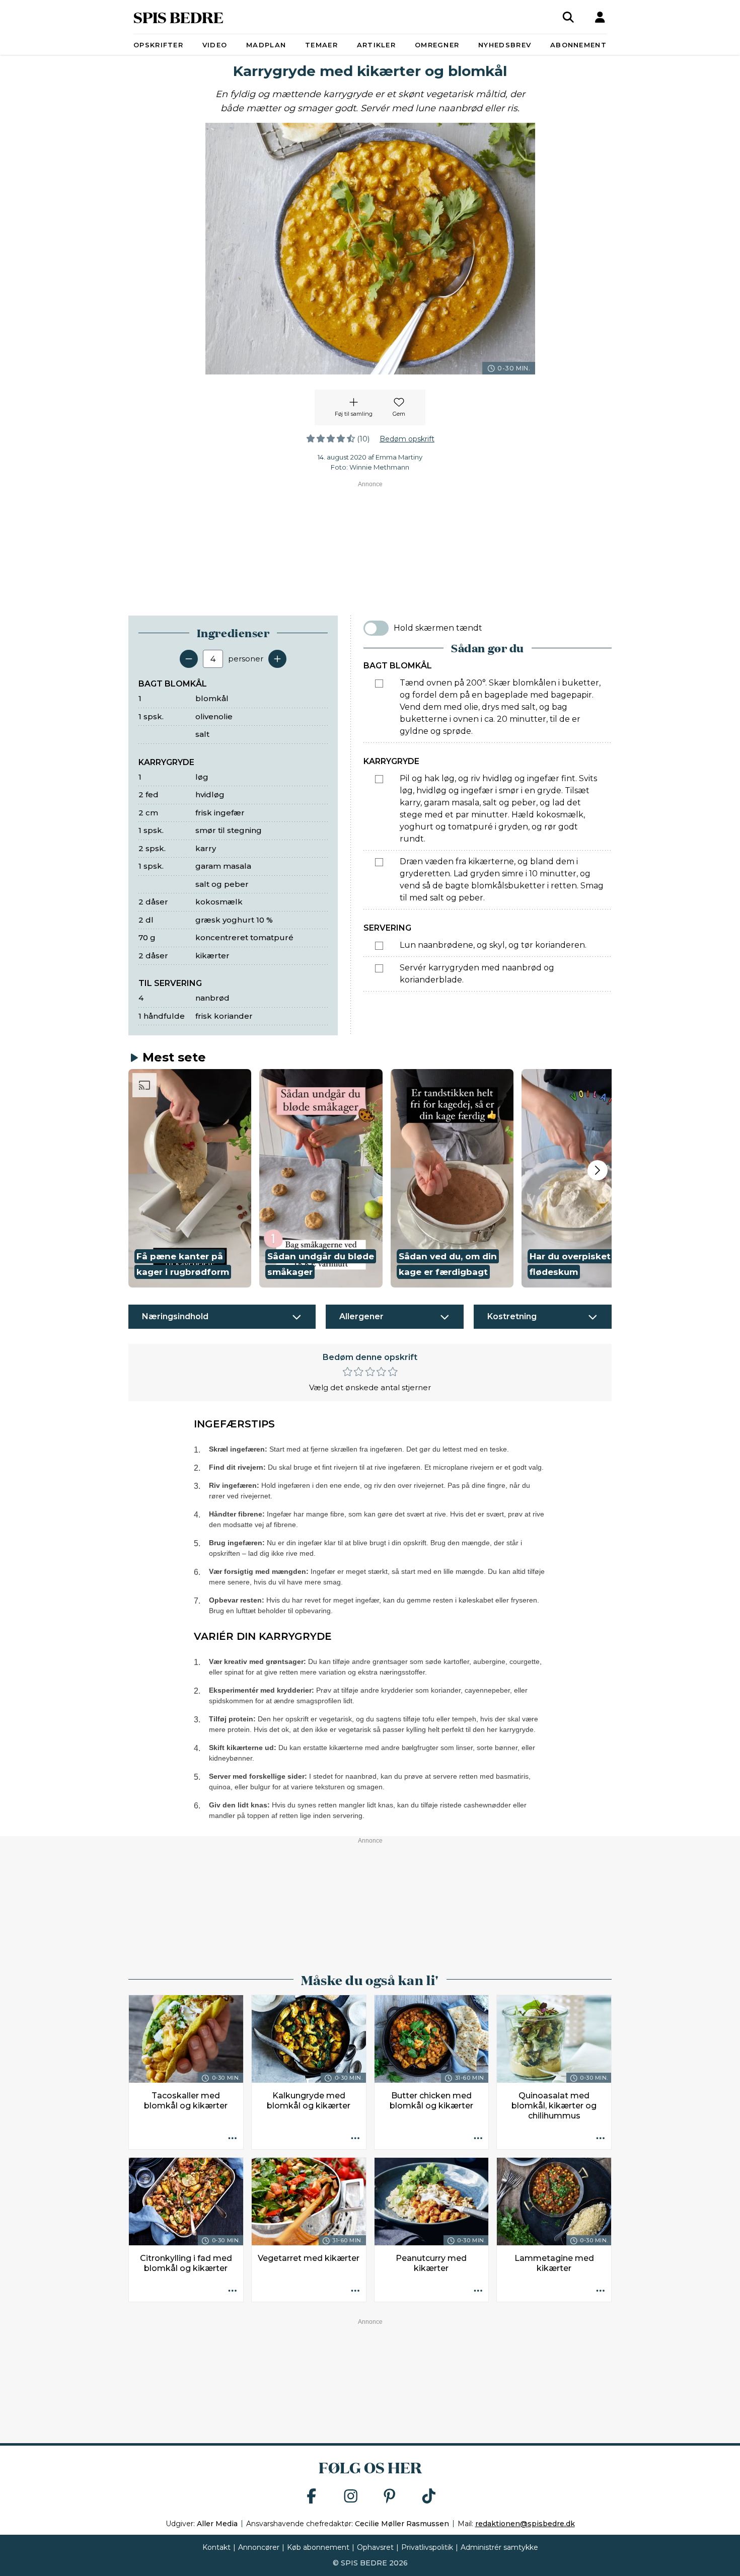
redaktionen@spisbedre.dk (525, 2524)
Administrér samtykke (499, 2547)
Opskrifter (158, 45)
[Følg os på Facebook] (312, 2497)
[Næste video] (598, 1170)
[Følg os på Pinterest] (390, 2497)
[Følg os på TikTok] (429, 2497)
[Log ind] (600, 17)
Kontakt (216, 2547)
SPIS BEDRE (178, 17)
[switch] (376, 628)
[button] (190, 1178)
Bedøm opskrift (407, 439)
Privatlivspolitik (427, 2547)
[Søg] (568, 17)
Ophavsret (375, 2547)
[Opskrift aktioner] (233, 2139)
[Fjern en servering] (189, 659)
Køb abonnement (318, 2547)
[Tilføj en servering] (277, 659)
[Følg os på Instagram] (351, 2497)
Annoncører (259, 2547)
